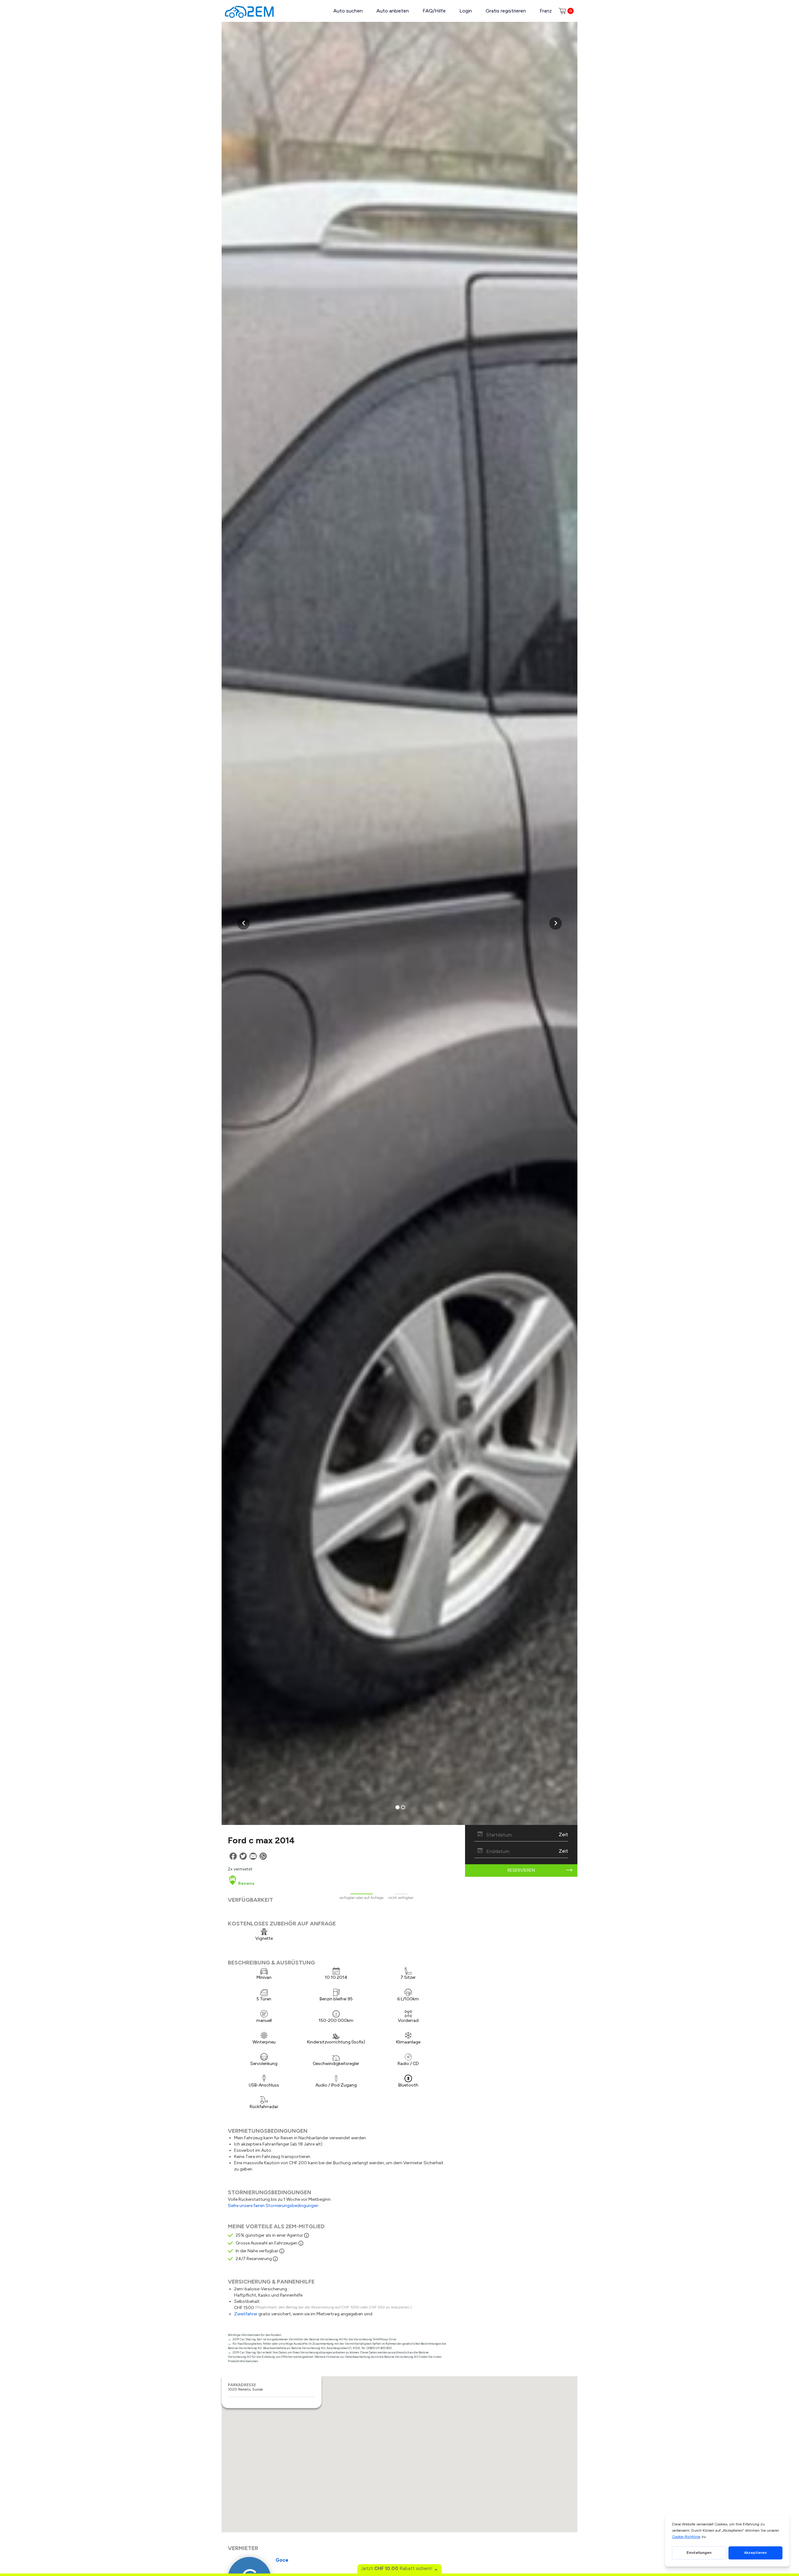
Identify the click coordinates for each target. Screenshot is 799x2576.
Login (466, 11)
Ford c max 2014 (261, 1840)
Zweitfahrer (246, 2314)
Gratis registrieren (506, 11)
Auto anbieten (393, 11)
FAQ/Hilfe (434, 11)
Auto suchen (348, 11)
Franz (546, 11)
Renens (246, 1883)
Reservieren (521, 1870)
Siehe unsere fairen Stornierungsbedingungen (273, 2206)
